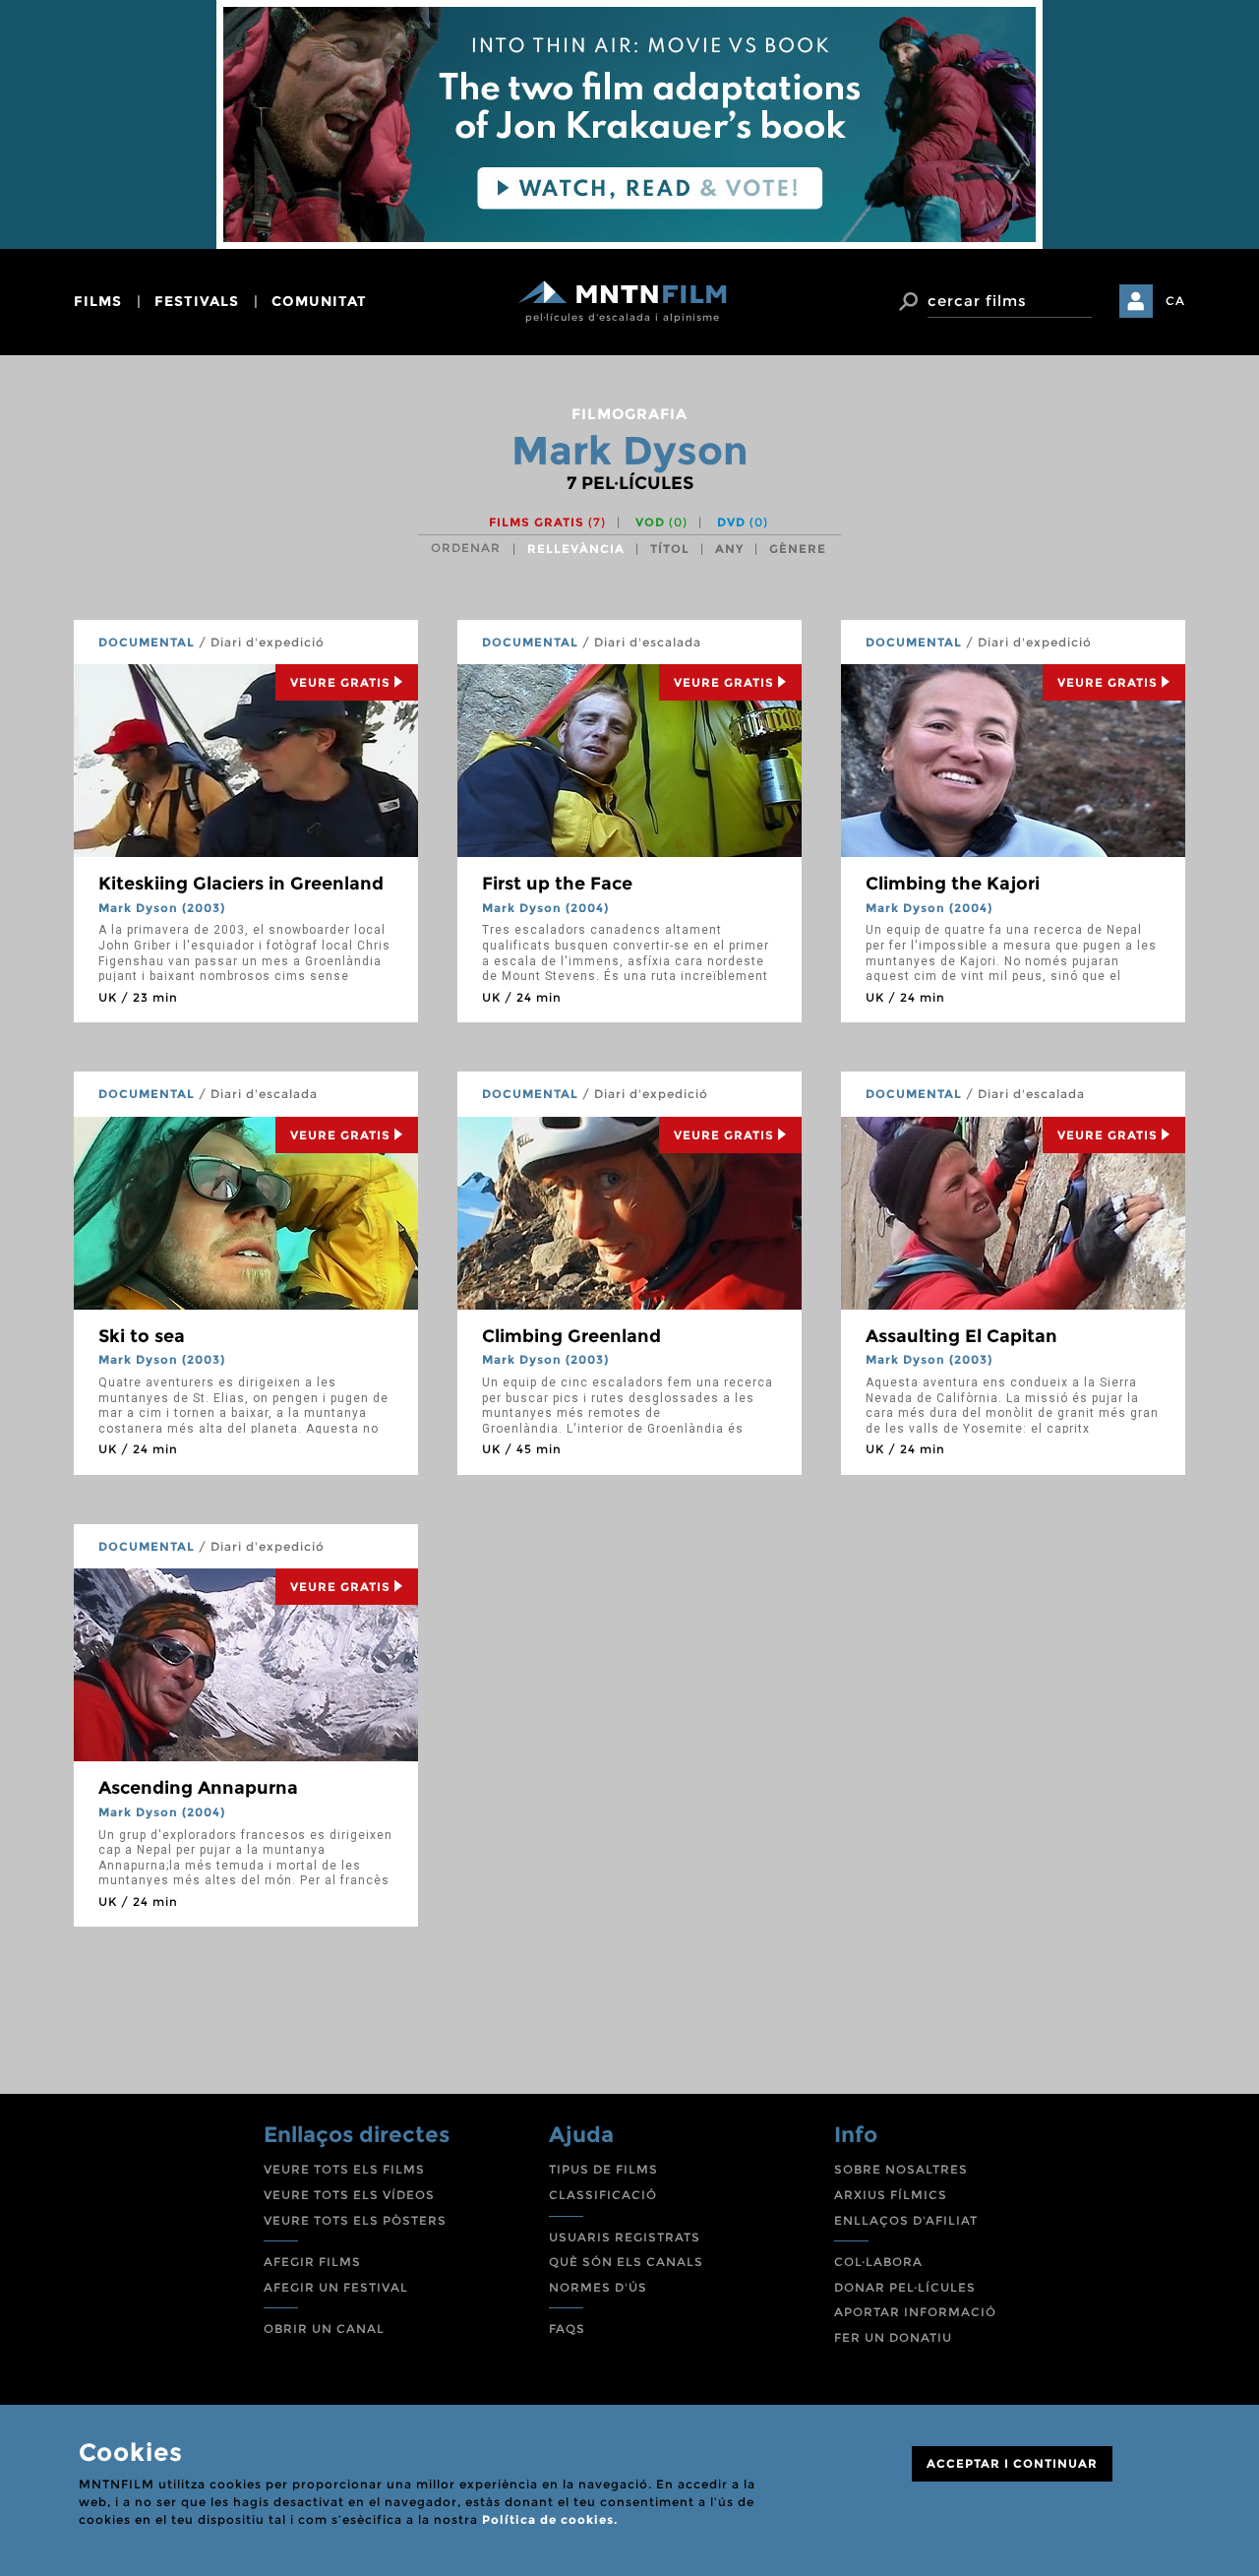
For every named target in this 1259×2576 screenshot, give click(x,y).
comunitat (319, 301)
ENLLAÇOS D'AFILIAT (906, 2220)
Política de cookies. (550, 2519)
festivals (197, 301)
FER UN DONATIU (893, 2337)
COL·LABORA (878, 2262)
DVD (743, 522)
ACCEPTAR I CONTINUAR (1012, 2463)
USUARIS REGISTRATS (625, 2237)
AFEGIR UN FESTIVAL (336, 2287)
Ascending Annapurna (198, 1788)
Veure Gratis (340, 682)
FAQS (567, 2329)
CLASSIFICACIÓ (603, 2195)
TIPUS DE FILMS (603, 2169)
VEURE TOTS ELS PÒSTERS (355, 2220)
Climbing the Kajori (953, 884)
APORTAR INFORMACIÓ (915, 2312)
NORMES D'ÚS (598, 2287)
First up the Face (557, 884)
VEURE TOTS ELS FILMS (344, 2169)
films (98, 301)
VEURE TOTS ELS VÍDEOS (349, 2195)
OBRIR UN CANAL (324, 2329)
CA (1175, 301)
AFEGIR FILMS (312, 2262)
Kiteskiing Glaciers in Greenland (241, 884)
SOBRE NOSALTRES (901, 2169)
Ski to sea (142, 1336)
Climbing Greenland (571, 1336)
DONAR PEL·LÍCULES (905, 2287)
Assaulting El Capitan (961, 1336)
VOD (661, 522)
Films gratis (547, 522)
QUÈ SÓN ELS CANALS (626, 2262)
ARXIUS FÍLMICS (891, 2195)
